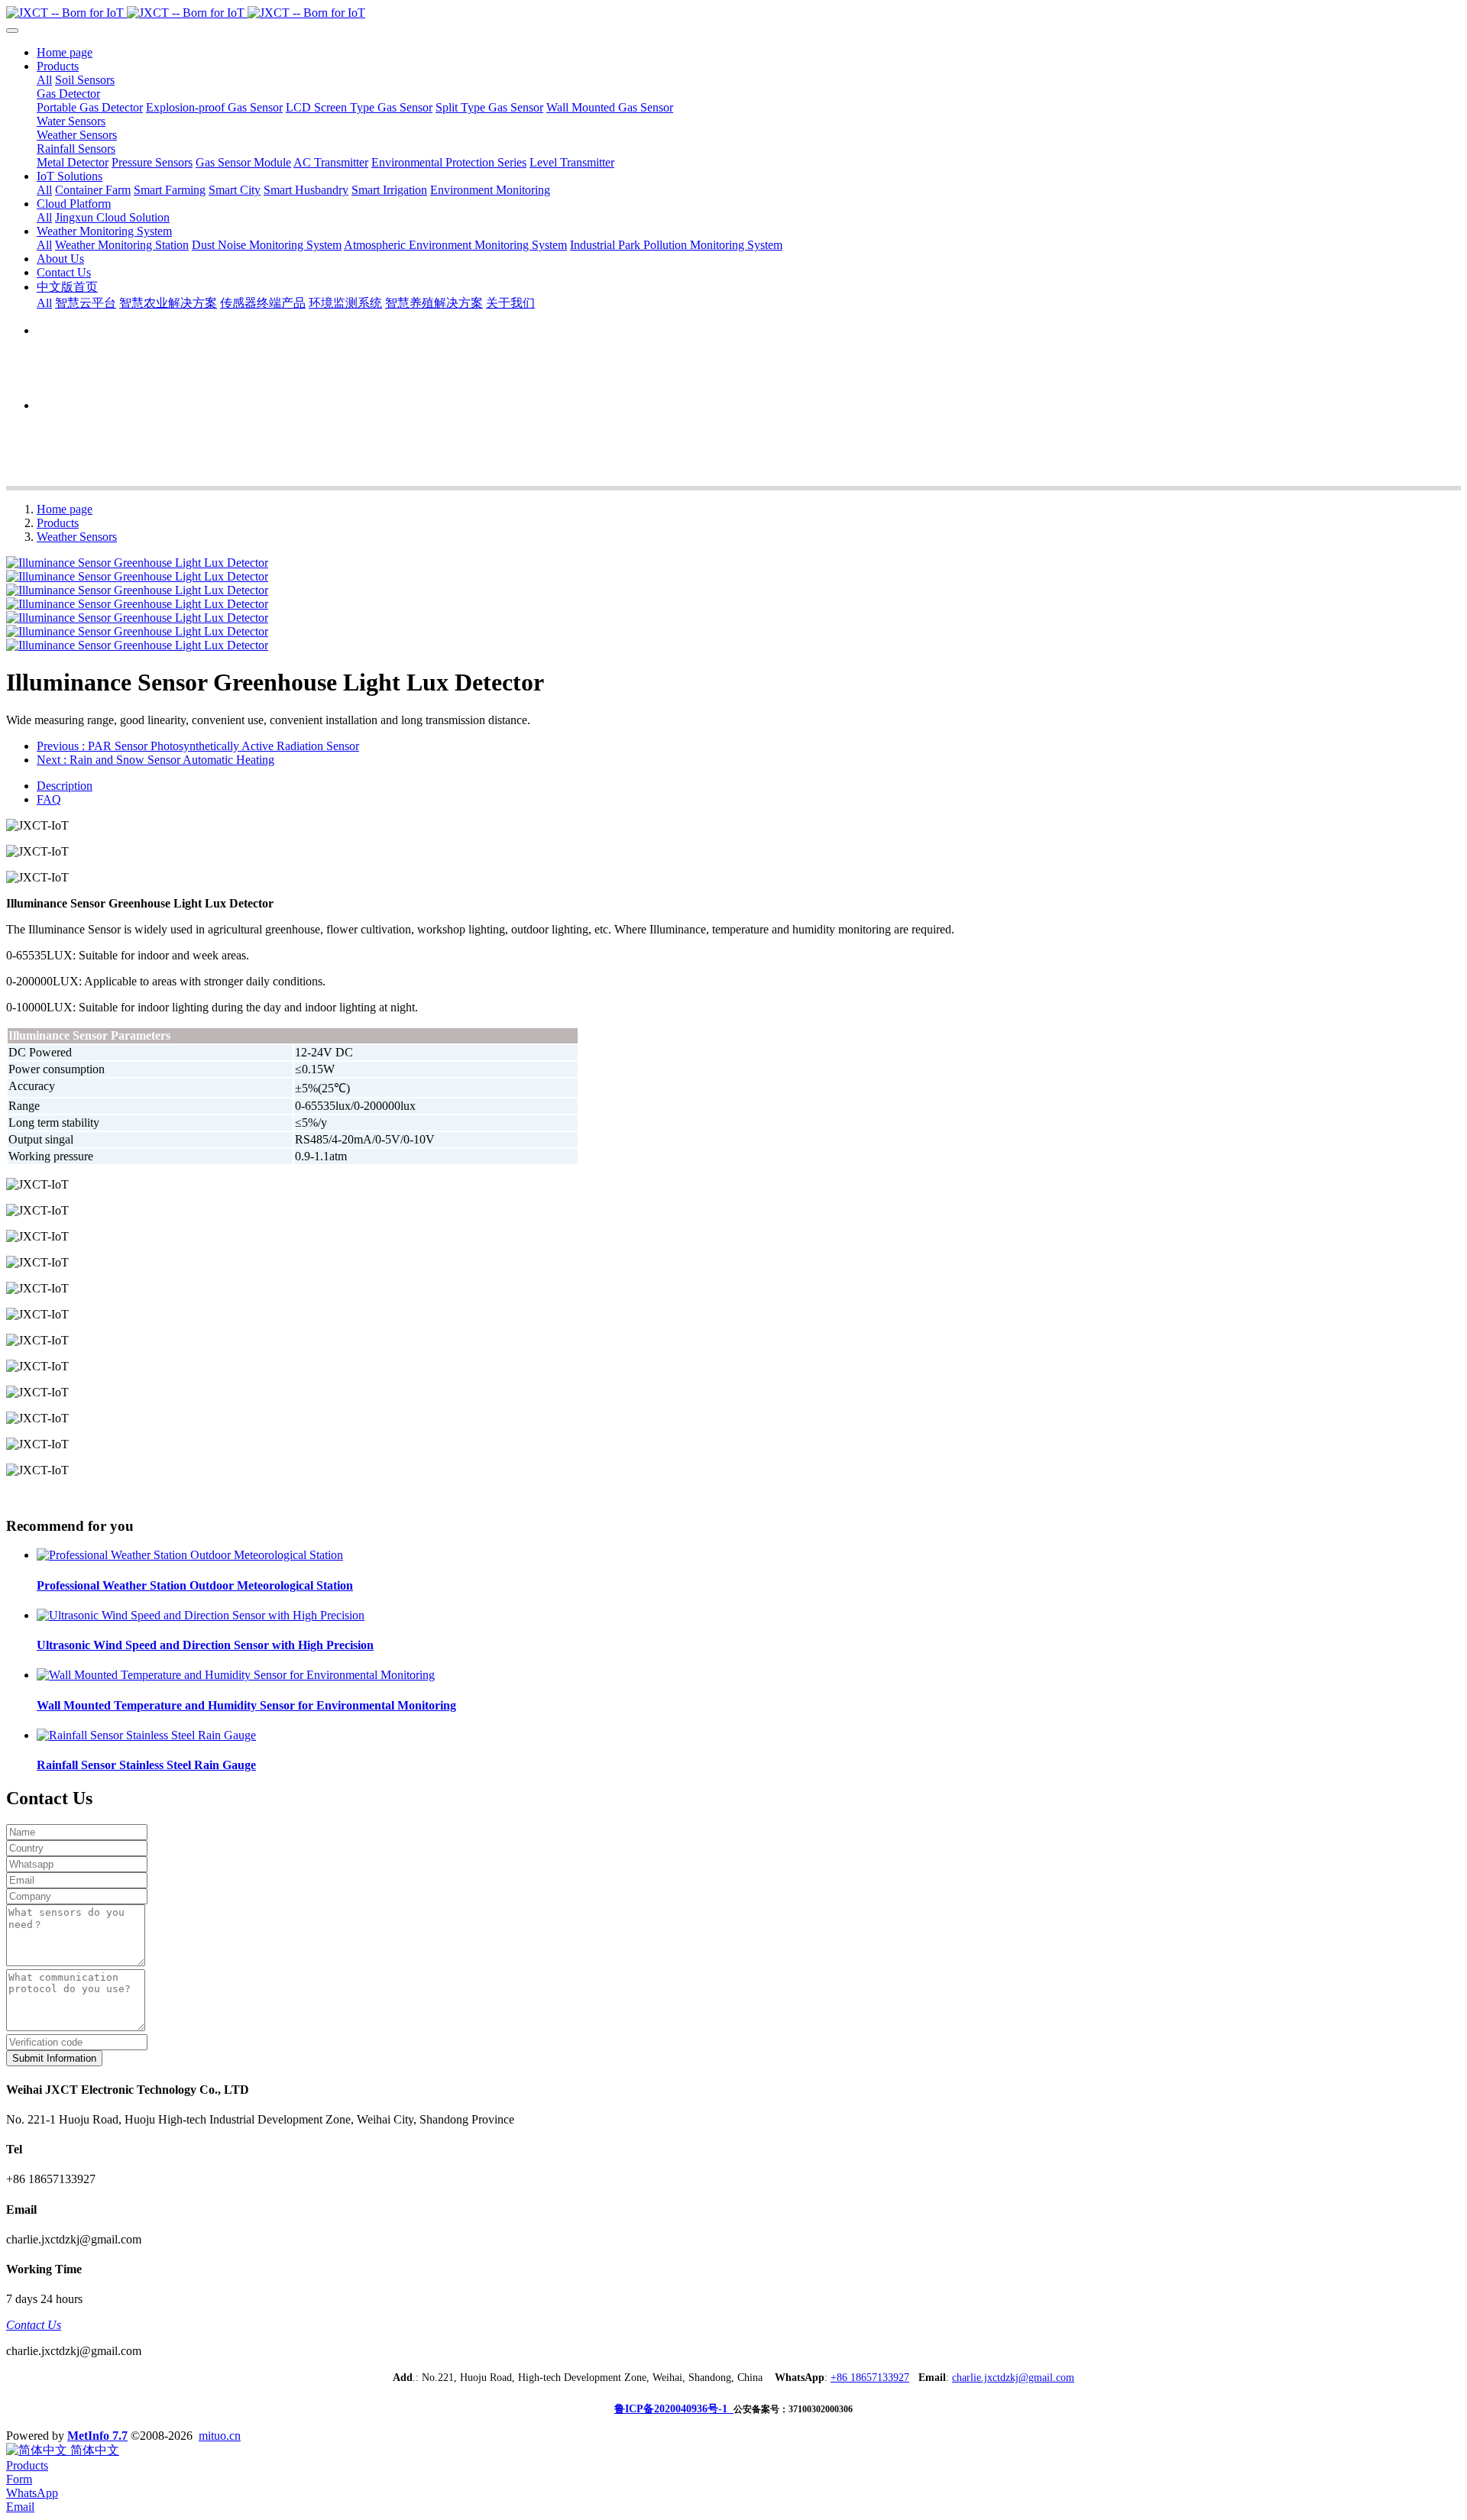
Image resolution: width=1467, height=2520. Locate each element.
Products (58, 523)
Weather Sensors (77, 537)
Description (65, 786)
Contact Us (34, 2325)
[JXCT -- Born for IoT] (733, 13)
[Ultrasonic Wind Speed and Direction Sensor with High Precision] (201, 1615)
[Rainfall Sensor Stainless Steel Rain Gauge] (146, 1735)
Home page (65, 52)
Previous (198, 746)
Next (155, 760)
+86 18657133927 (870, 2378)
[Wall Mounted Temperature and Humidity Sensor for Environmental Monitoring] (236, 1675)
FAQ (49, 799)
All (44, 80)
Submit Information (54, 2058)
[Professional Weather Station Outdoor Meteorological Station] (190, 1555)
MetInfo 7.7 (97, 2436)
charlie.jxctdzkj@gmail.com (1013, 2378)
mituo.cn (220, 2436)
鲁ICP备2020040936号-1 (674, 2409)
